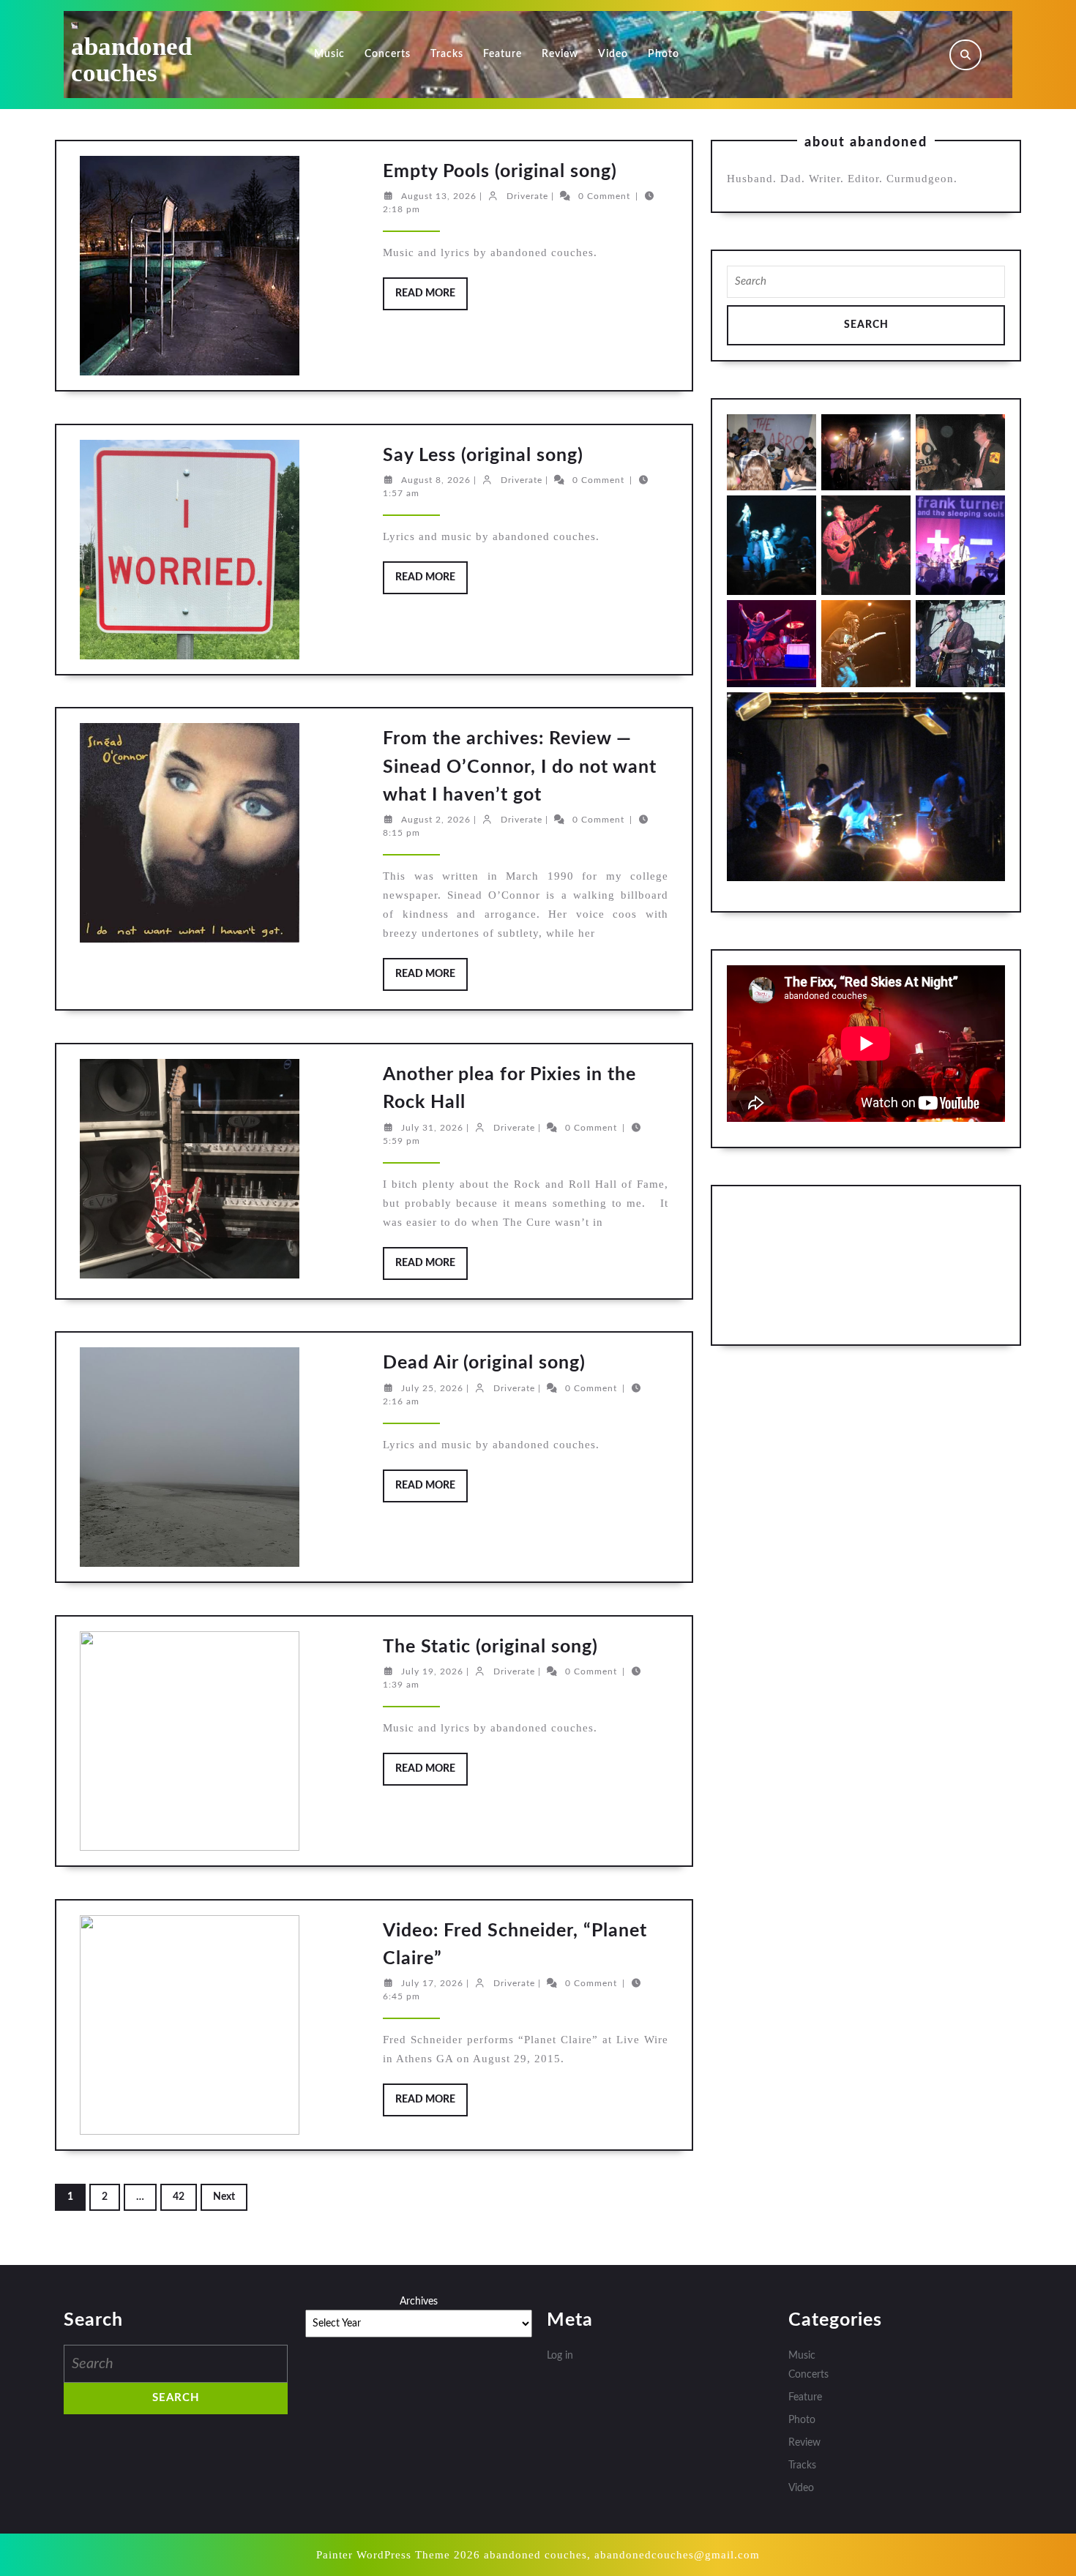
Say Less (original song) (483, 456)
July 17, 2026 (432, 1983)
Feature (502, 54)
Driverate (527, 196)
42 (179, 2197)
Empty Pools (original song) (500, 172)
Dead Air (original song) (484, 1363)
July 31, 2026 (432, 1128)
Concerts (388, 54)
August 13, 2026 (439, 196)
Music (329, 54)
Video (613, 54)
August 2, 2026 (436, 820)
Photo (664, 54)
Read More (431, 299)
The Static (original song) (490, 1647)
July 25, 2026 (432, 1388)
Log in (560, 2356)
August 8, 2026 (436, 480)
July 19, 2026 (432, 1671)
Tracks (447, 54)
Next (224, 2197)
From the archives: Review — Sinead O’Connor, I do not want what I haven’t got (520, 767)
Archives (419, 2302)
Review (560, 54)
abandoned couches (131, 60)
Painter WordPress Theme (383, 2555)
